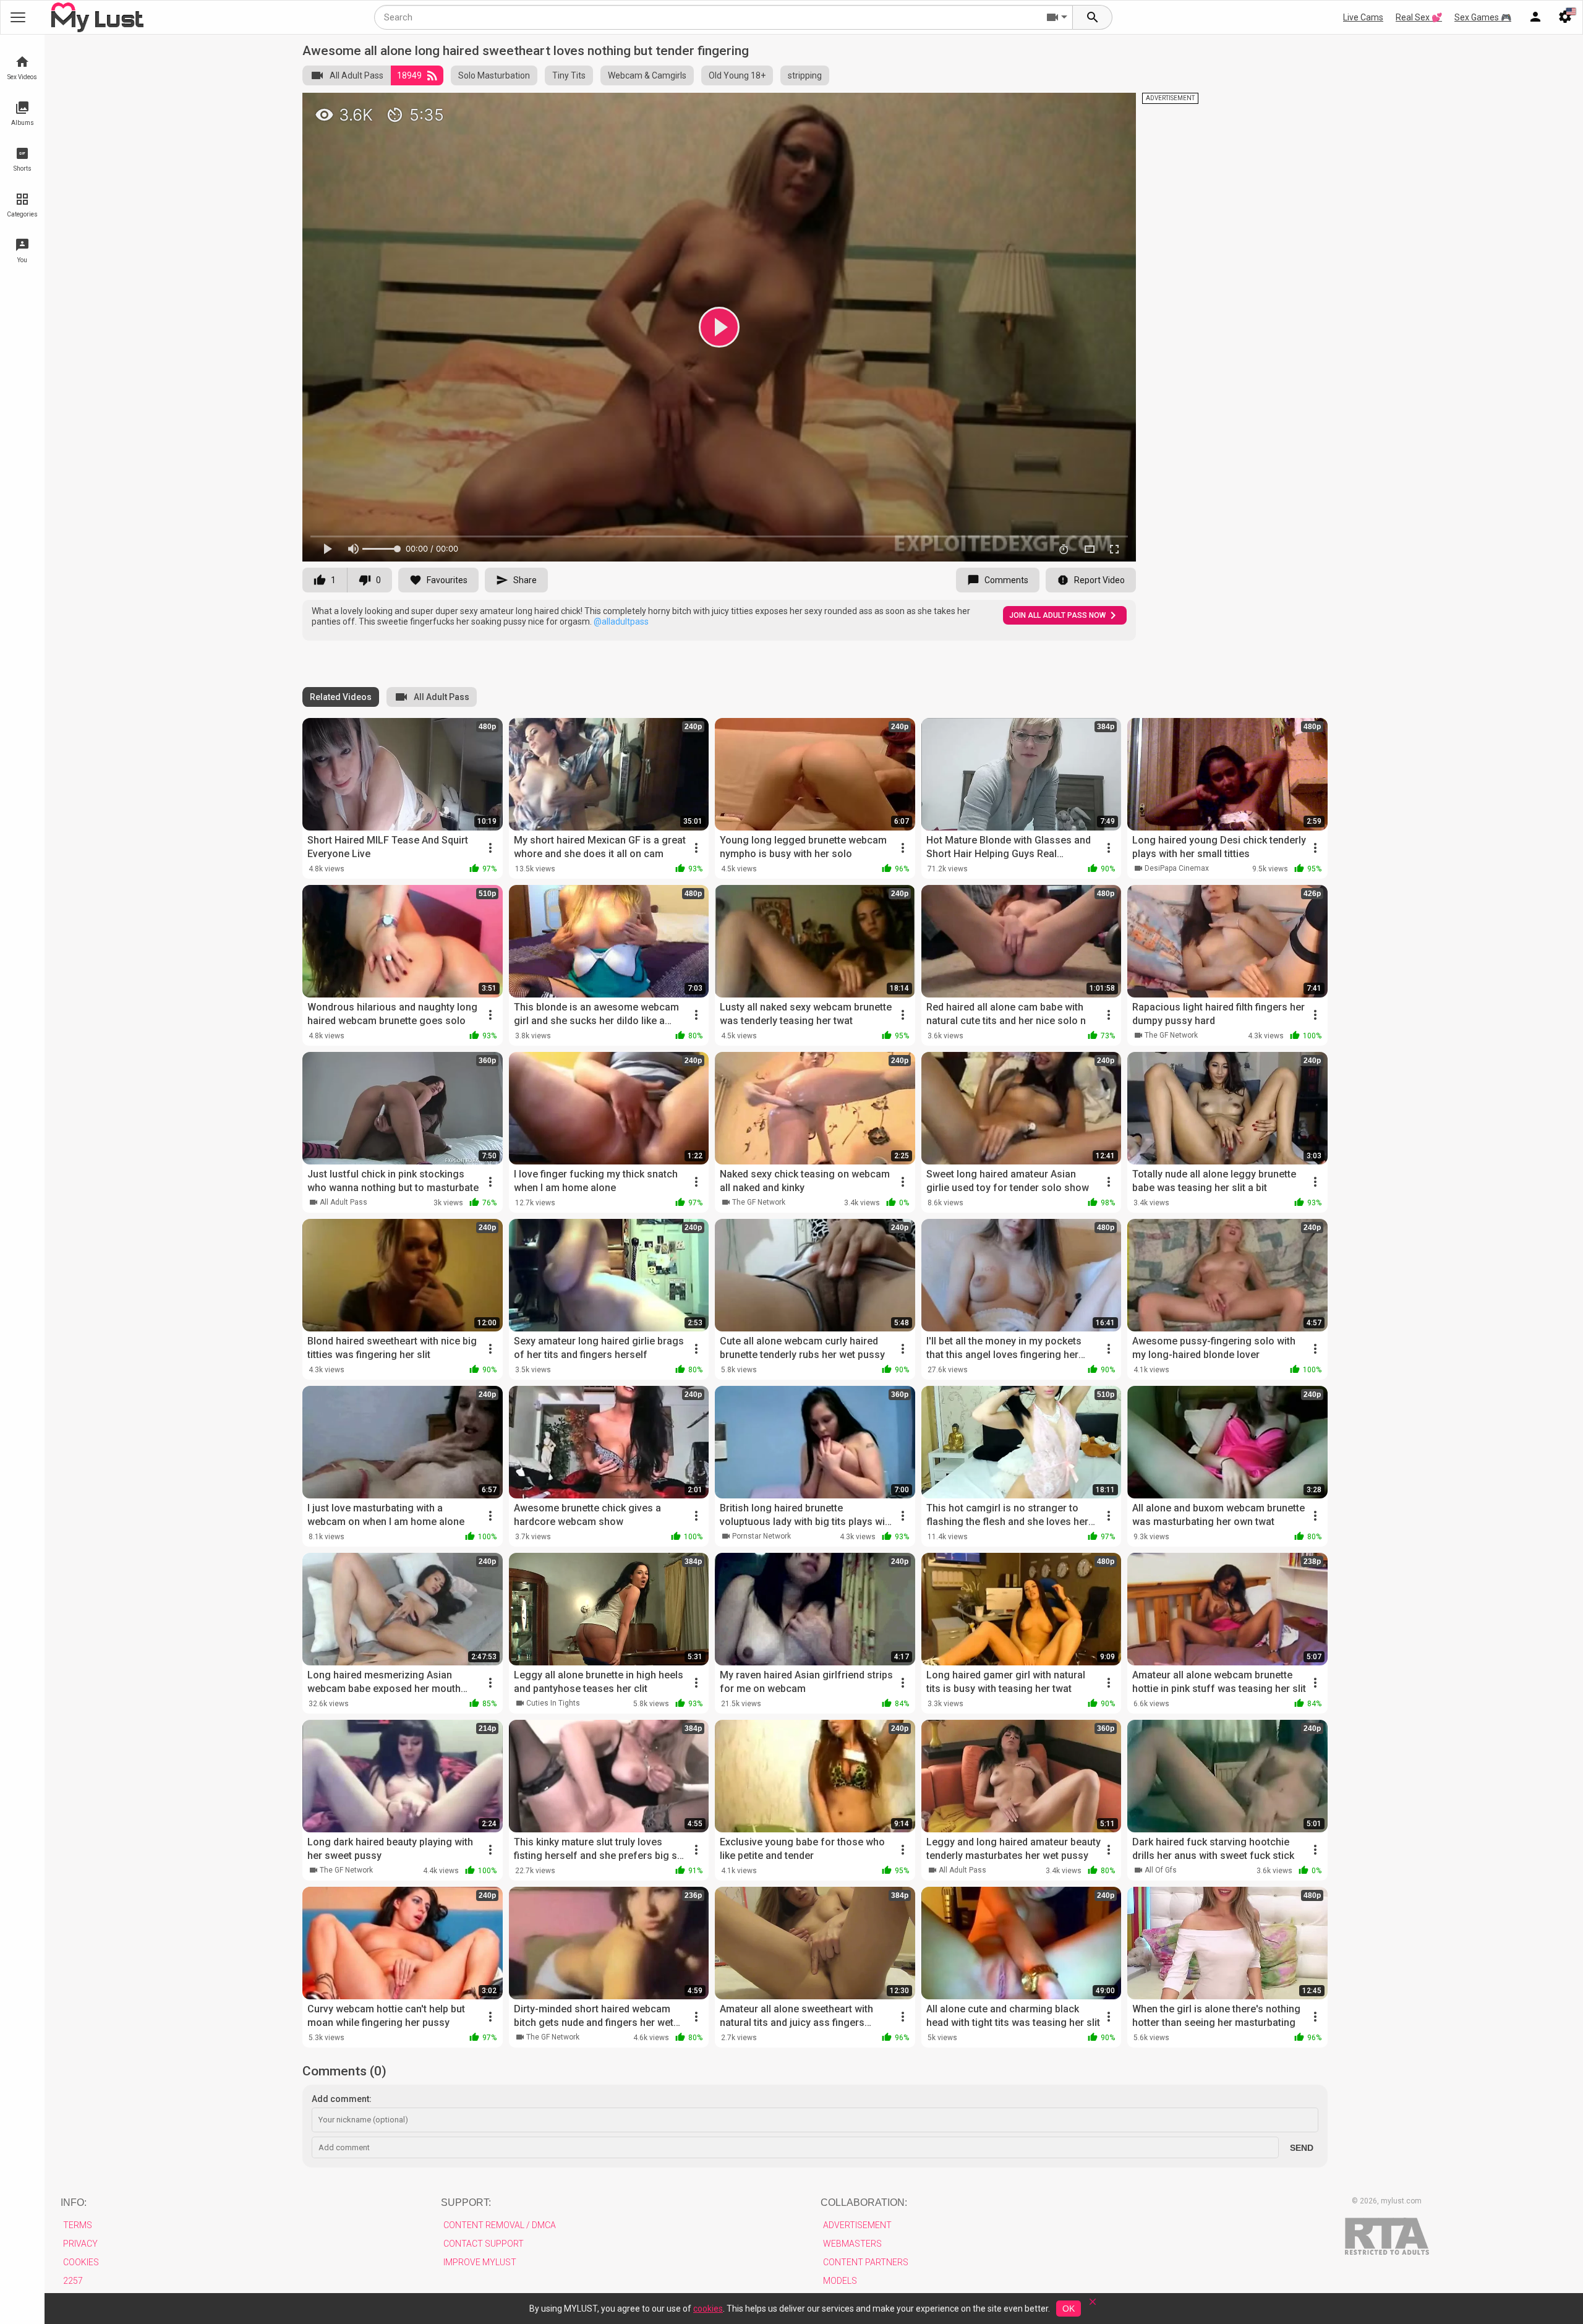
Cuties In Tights (553, 1703)
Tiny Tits (569, 75)
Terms (78, 2225)
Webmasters (852, 2244)
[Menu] (1535, 17)
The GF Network (1171, 1035)
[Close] (1093, 2306)
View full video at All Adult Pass (989, 107)
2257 (73, 2281)
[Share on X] (1113, 108)
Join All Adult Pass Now (1057, 615)
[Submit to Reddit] (1086, 108)
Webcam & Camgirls (647, 75)
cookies (708, 2309)
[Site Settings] (1565, 17)
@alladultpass (621, 622)
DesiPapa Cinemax (1177, 868)
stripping (805, 75)
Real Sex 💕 (1419, 17)
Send (1302, 2148)
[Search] (1093, 17)
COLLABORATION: (864, 2202)
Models (840, 2281)
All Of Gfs (1161, 1870)
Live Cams (1363, 17)
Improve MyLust (480, 2262)
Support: (466, 2202)
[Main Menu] (18, 17)
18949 (409, 75)
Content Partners (866, 2262)
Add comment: (342, 2099)
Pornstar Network (762, 1536)
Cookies (81, 2262)
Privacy (80, 2244)
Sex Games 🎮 (1483, 17)
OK (1069, 2309)
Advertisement (857, 2225)
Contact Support (484, 2244)
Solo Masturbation (494, 75)
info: (74, 2202)
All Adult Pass (356, 75)
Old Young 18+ (737, 75)
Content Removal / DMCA (500, 2225)
